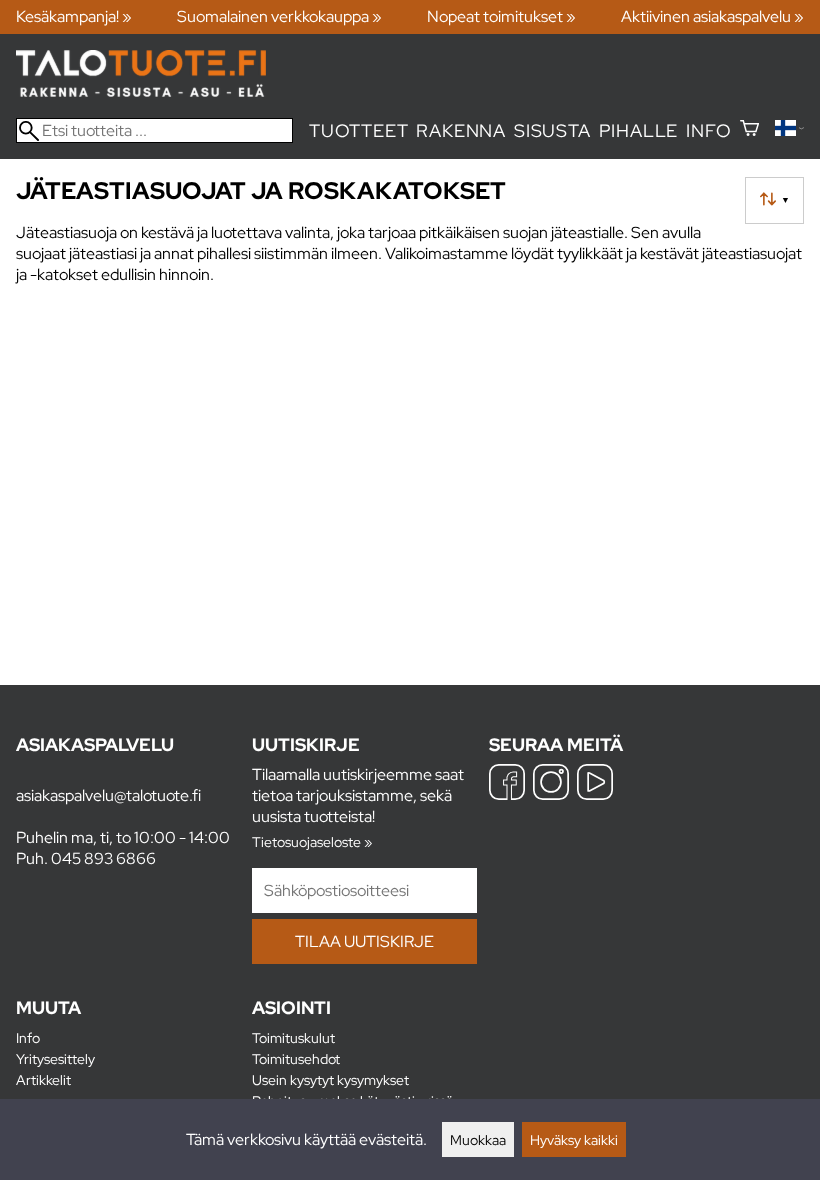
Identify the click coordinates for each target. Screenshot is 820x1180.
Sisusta (552, 130)
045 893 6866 (103, 858)
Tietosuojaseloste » (312, 841)
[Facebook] (507, 784)
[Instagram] (551, 784)
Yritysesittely (55, 1058)
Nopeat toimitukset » (501, 16)
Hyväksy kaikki (574, 1139)
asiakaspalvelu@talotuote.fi (108, 795)
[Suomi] (789, 130)
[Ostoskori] (749, 130)
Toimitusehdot (296, 1058)
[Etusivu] (141, 91)
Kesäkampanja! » (74, 16)
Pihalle (639, 130)
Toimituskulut (293, 1037)
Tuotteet (358, 130)
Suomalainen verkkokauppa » (279, 16)
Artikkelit (43, 1079)
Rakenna (461, 130)
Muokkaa (478, 1139)
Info (708, 130)
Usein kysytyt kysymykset (330, 1079)
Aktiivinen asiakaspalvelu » (712, 16)
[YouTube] (595, 784)
